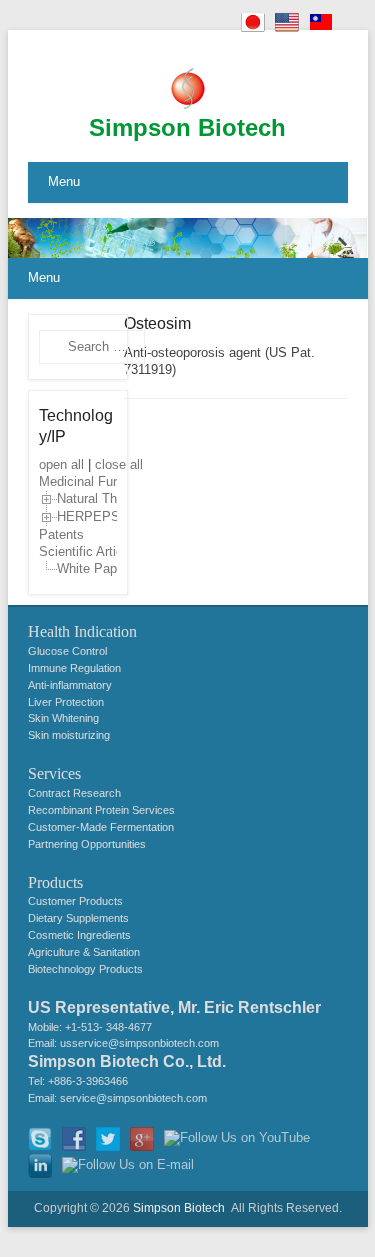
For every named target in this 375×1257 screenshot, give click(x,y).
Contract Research (74, 793)
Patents (61, 534)
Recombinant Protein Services (101, 810)
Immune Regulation (74, 668)
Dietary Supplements (78, 918)
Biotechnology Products (85, 969)
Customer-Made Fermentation (101, 827)
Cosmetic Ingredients (79, 935)
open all (61, 464)
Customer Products (75, 901)
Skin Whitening (63, 718)
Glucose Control (67, 651)
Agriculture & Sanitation (84, 952)
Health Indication (82, 631)
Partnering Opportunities (87, 844)
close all (119, 464)
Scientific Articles (89, 551)
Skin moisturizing (69, 735)
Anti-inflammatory (70, 685)
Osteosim (157, 323)
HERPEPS (88, 517)
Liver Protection (66, 702)
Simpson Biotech (187, 127)
